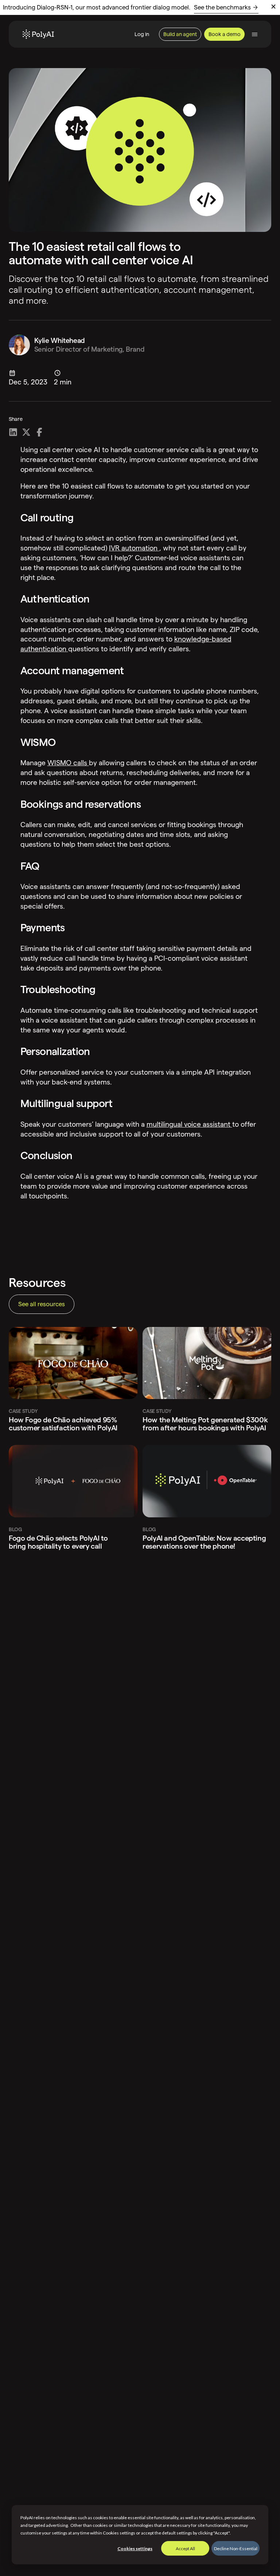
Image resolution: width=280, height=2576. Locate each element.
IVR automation (134, 548)
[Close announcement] (273, 7)
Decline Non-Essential (236, 2549)
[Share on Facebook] (39, 432)
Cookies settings (135, 2549)
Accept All (185, 2549)
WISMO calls (68, 763)
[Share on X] (26, 432)
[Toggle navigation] (255, 34)
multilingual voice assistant (189, 1124)
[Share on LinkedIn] (13, 432)
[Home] (38, 34)
